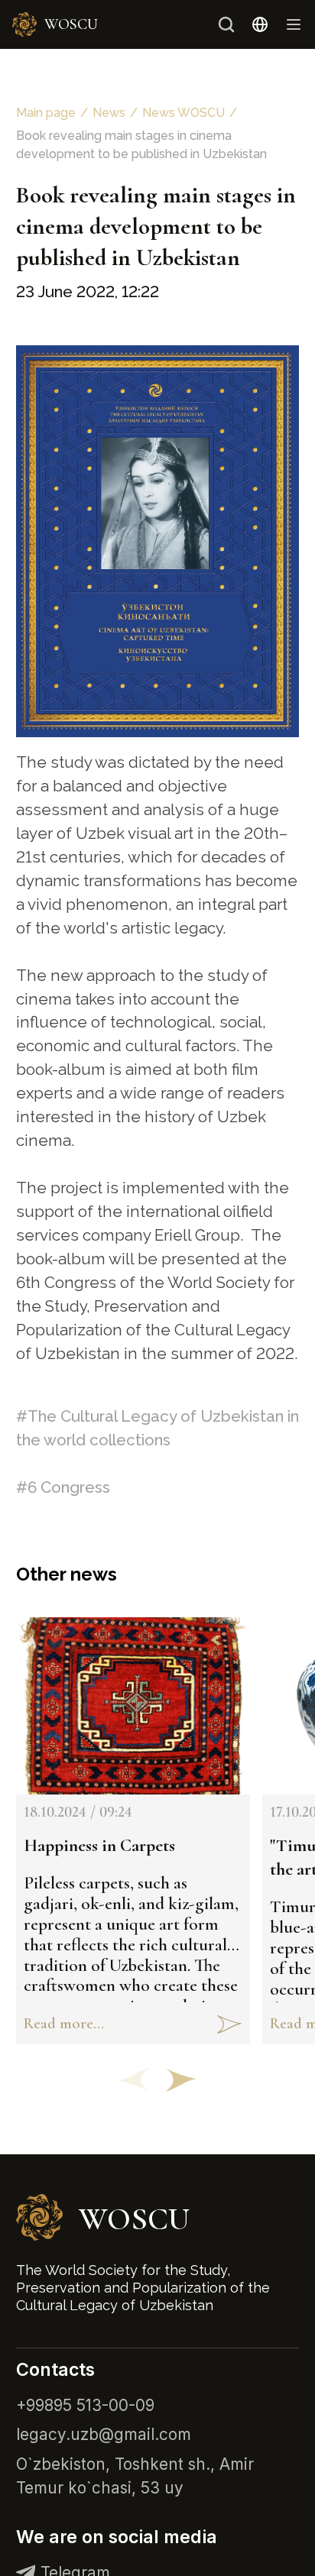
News (109, 113)
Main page (46, 113)
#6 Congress (63, 1487)
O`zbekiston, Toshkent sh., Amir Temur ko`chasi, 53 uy (135, 2476)
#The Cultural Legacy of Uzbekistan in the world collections (157, 1428)
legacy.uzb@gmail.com (104, 2434)
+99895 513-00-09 (85, 2405)
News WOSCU (183, 113)
